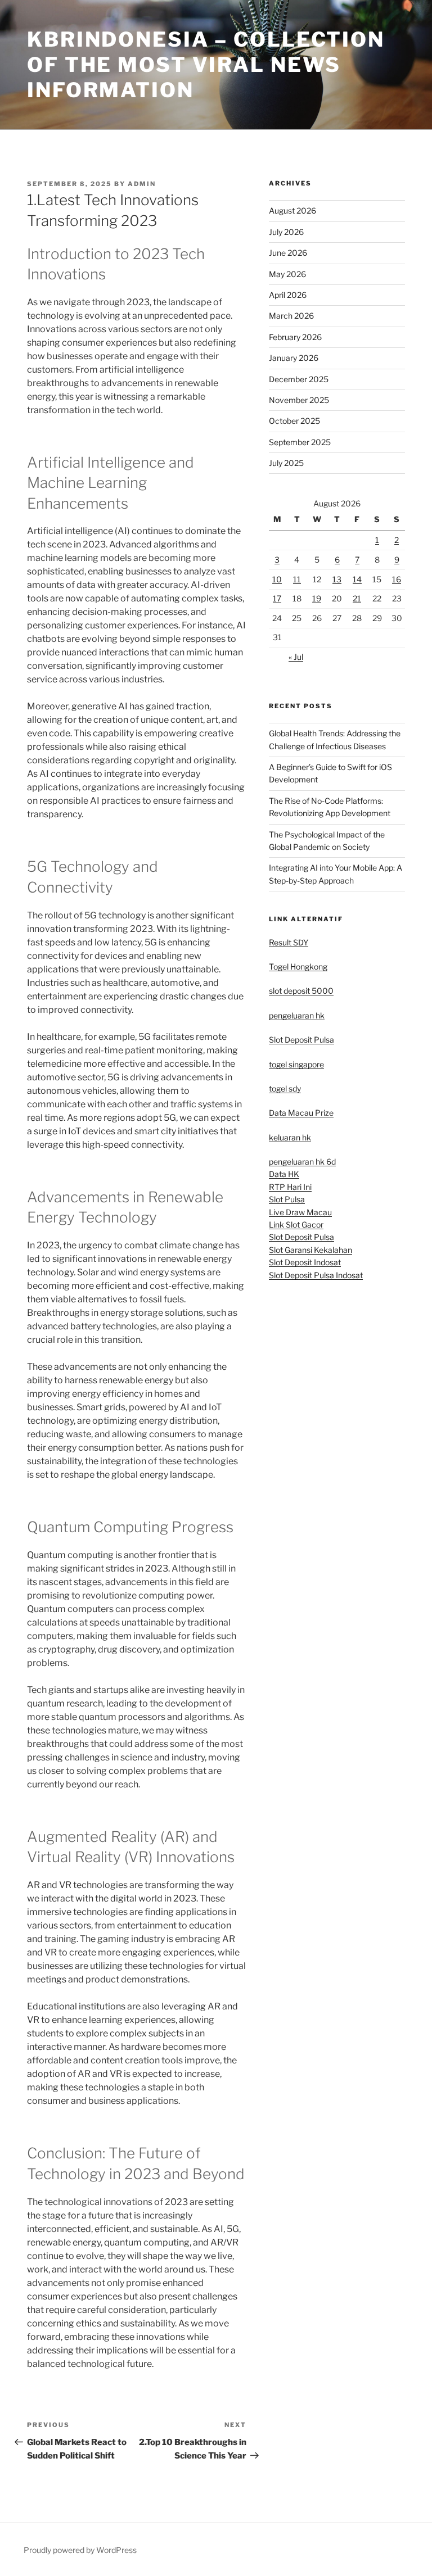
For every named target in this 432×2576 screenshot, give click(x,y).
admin (142, 184)
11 (297, 579)
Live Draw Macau (300, 1212)
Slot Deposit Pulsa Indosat (316, 1275)
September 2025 (300, 442)
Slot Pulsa (287, 1199)
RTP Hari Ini (290, 1187)
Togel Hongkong (298, 966)
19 (317, 598)
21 (357, 598)
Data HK (284, 1174)
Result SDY (289, 942)
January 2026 (294, 358)
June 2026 (288, 253)
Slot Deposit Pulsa (301, 1040)
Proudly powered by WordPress (80, 2550)
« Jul (296, 657)
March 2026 (291, 316)
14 (357, 579)
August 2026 (292, 210)
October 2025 (294, 421)
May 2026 (287, 274)
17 (277, 598)
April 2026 (288, 295)
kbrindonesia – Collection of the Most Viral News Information (206, 65)
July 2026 (286, 232)
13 (337, 579)
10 (277, 579)
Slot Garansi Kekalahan (310, 1250)
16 (397, 579)
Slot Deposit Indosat (305, 1262)
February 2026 (295, 337)
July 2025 (286, 463)
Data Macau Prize (301, 1113)
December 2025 (299, 379)
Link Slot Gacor (296, 1224)
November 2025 (299, 400)
